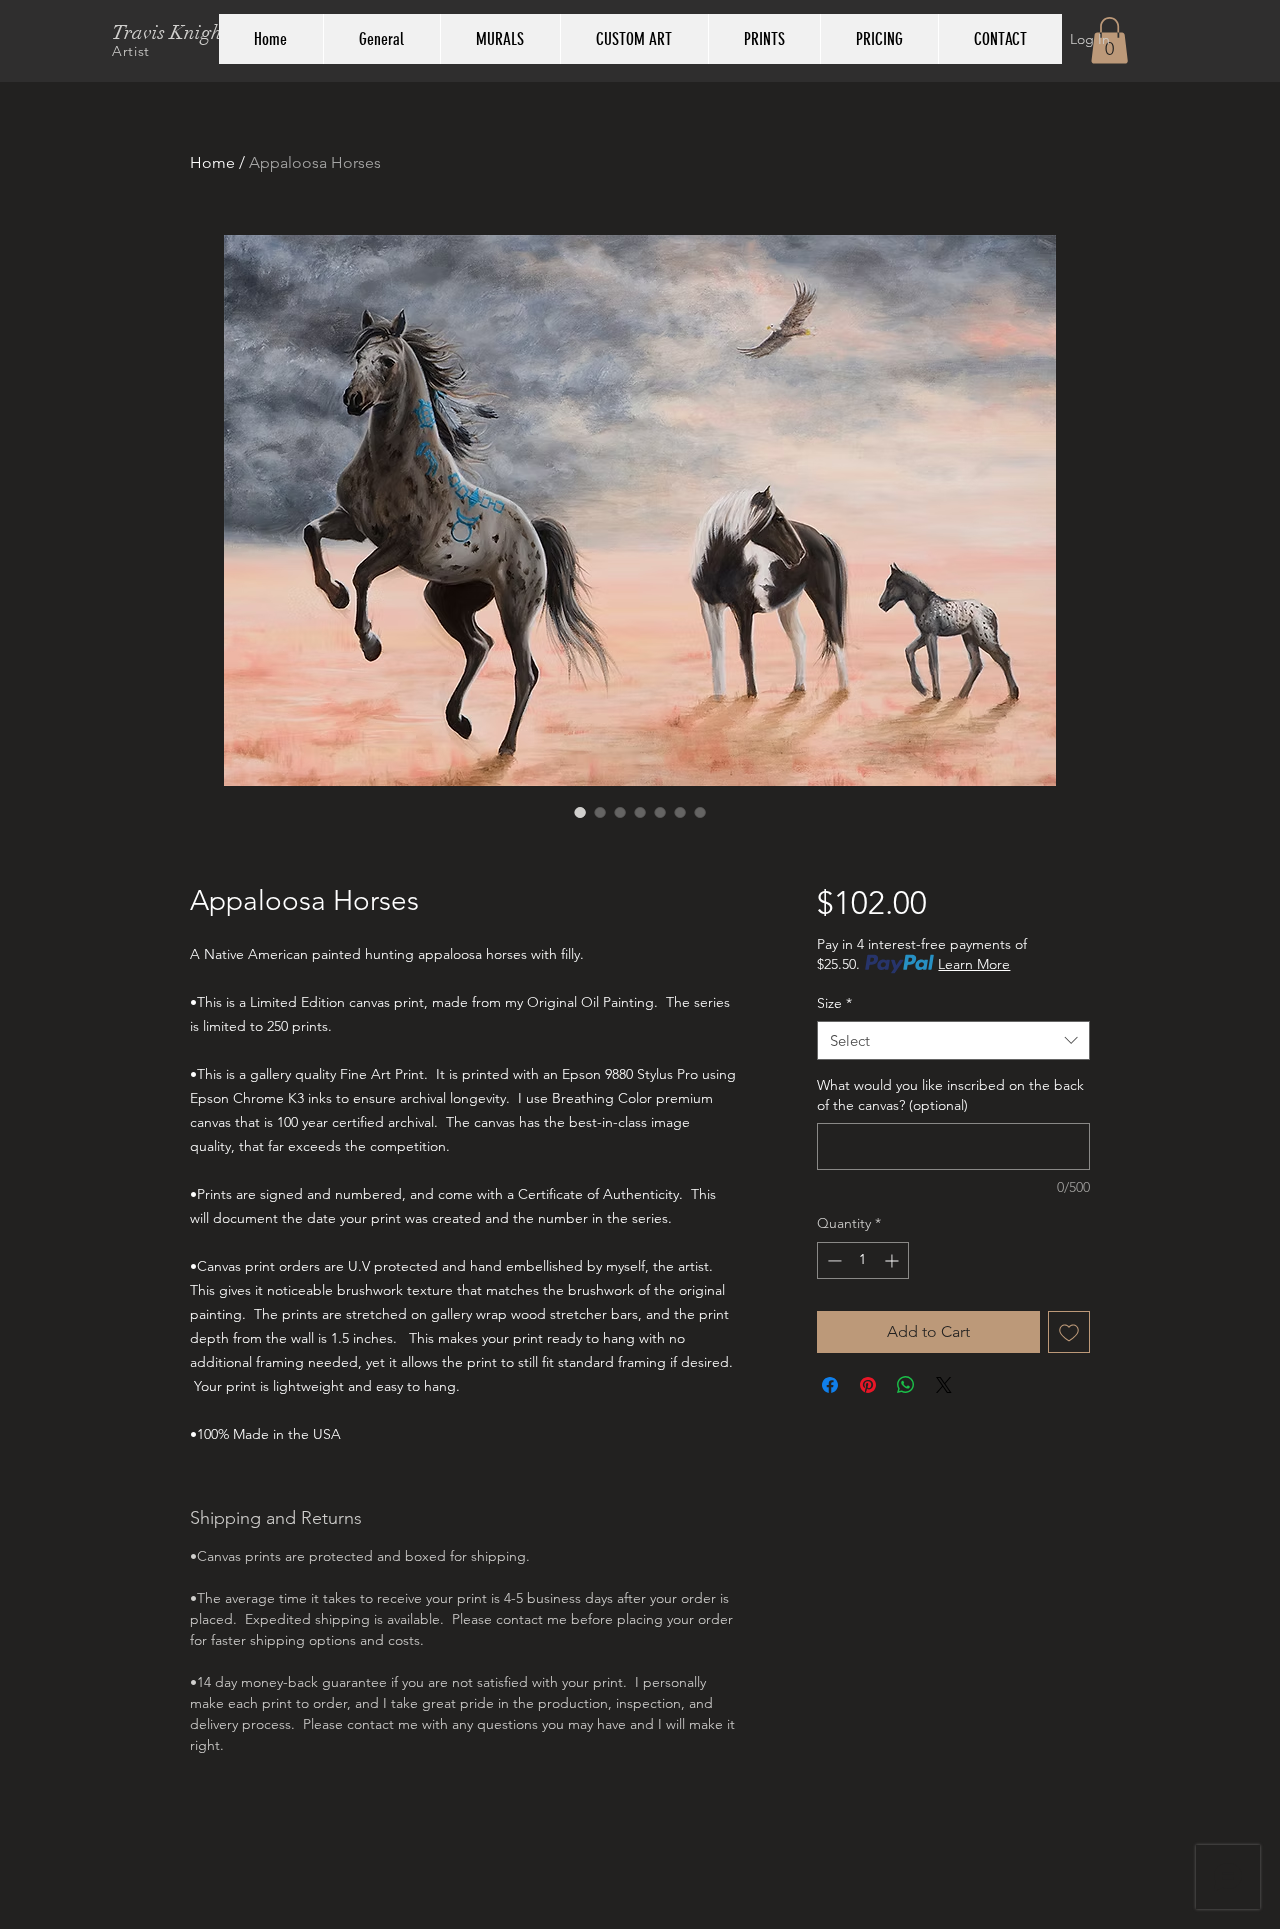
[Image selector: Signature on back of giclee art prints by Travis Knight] (660, 812)
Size (834, 1003)
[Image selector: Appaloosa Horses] (580, 812)
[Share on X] (944, 1385)
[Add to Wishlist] (1069, 1332)
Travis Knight (170, 32)
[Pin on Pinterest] (868, 1385)
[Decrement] (832, 1260)
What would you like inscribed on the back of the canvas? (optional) (950, 1095)
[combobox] (953, 1040)
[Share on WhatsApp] (906, 1385)
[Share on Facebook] (830, 1385)
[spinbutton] (863, 1260)
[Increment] (893, 1260)
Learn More (974, 964)
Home (212, 162)
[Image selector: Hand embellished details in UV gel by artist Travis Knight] (680, 812)
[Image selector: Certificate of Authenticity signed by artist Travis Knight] (700, 812)
